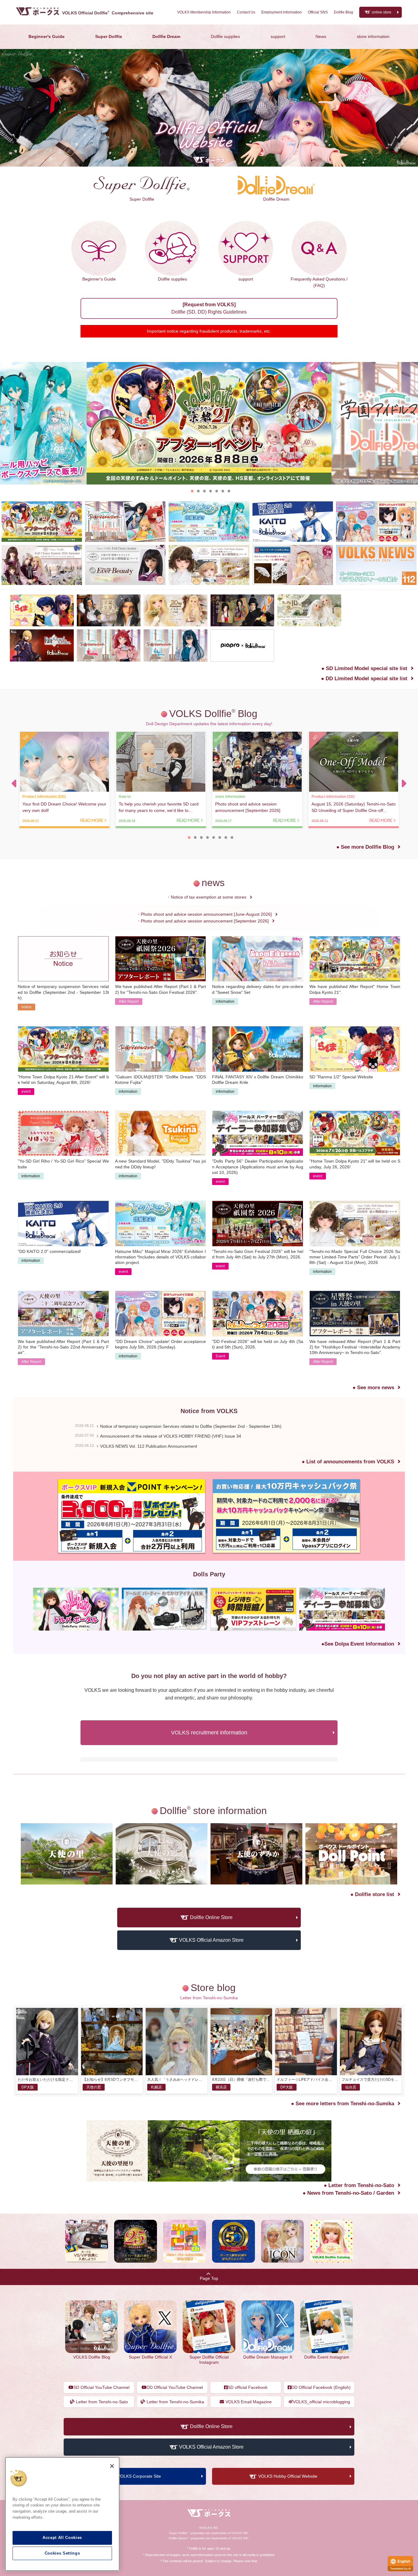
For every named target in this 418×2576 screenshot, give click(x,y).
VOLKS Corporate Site (139, 2476)
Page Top (209, 2278)
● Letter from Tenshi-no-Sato (359, 2185)
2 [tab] (198, 491)
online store (382, 12)
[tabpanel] (209, 423)
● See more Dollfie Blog (365, 847)
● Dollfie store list (372, 1894)
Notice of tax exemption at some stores (209, 897)
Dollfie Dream (166, 36)
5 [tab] (217, 491)
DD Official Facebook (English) (321, 2387)
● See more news (373, 1388)
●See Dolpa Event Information (358, 1644)
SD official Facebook (248, 2387)
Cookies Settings (62, 2553)
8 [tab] (232, 837)
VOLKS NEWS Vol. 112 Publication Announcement (149, 1446)
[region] (62, 2514)
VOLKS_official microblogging (321, 2402)
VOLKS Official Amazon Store (211, 1940)
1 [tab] (192, 491)
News (321, 36)
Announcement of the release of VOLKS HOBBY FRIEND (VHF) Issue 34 (171, 1436)
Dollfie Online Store (211, 1917)
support (278, 36)
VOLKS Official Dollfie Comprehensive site (108, 13)
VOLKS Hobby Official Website (288, 2476)
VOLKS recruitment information (209, 1733)
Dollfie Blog (343, 12)
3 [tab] (204, 491)
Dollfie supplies (225, 36)
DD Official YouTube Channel (175, 2387)
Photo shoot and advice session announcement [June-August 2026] (206, 914)
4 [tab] (211, 491)
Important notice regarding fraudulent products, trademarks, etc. (209, 331)
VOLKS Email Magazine (249, 2402)
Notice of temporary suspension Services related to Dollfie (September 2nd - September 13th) (191, 1426)
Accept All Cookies (62, 2538)
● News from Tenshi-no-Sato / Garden (348, 2193)
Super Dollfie (109, 36)
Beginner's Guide (47, 36)
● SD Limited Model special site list (364, 668)
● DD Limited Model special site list (364, 679)
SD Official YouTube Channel (101, 2387)
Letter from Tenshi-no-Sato (102, 2402)
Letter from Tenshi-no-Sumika (175, 2402)
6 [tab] (223, 491)
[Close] (112, 2466)
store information (373, 36)
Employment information (282, 12)
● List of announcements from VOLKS (348, 1462)
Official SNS (318, 12)
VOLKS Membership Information (204, 12)
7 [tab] (229, 491)
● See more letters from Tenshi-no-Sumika (343, 2104)
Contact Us (246, 12)
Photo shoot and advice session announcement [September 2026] (205, 921)
